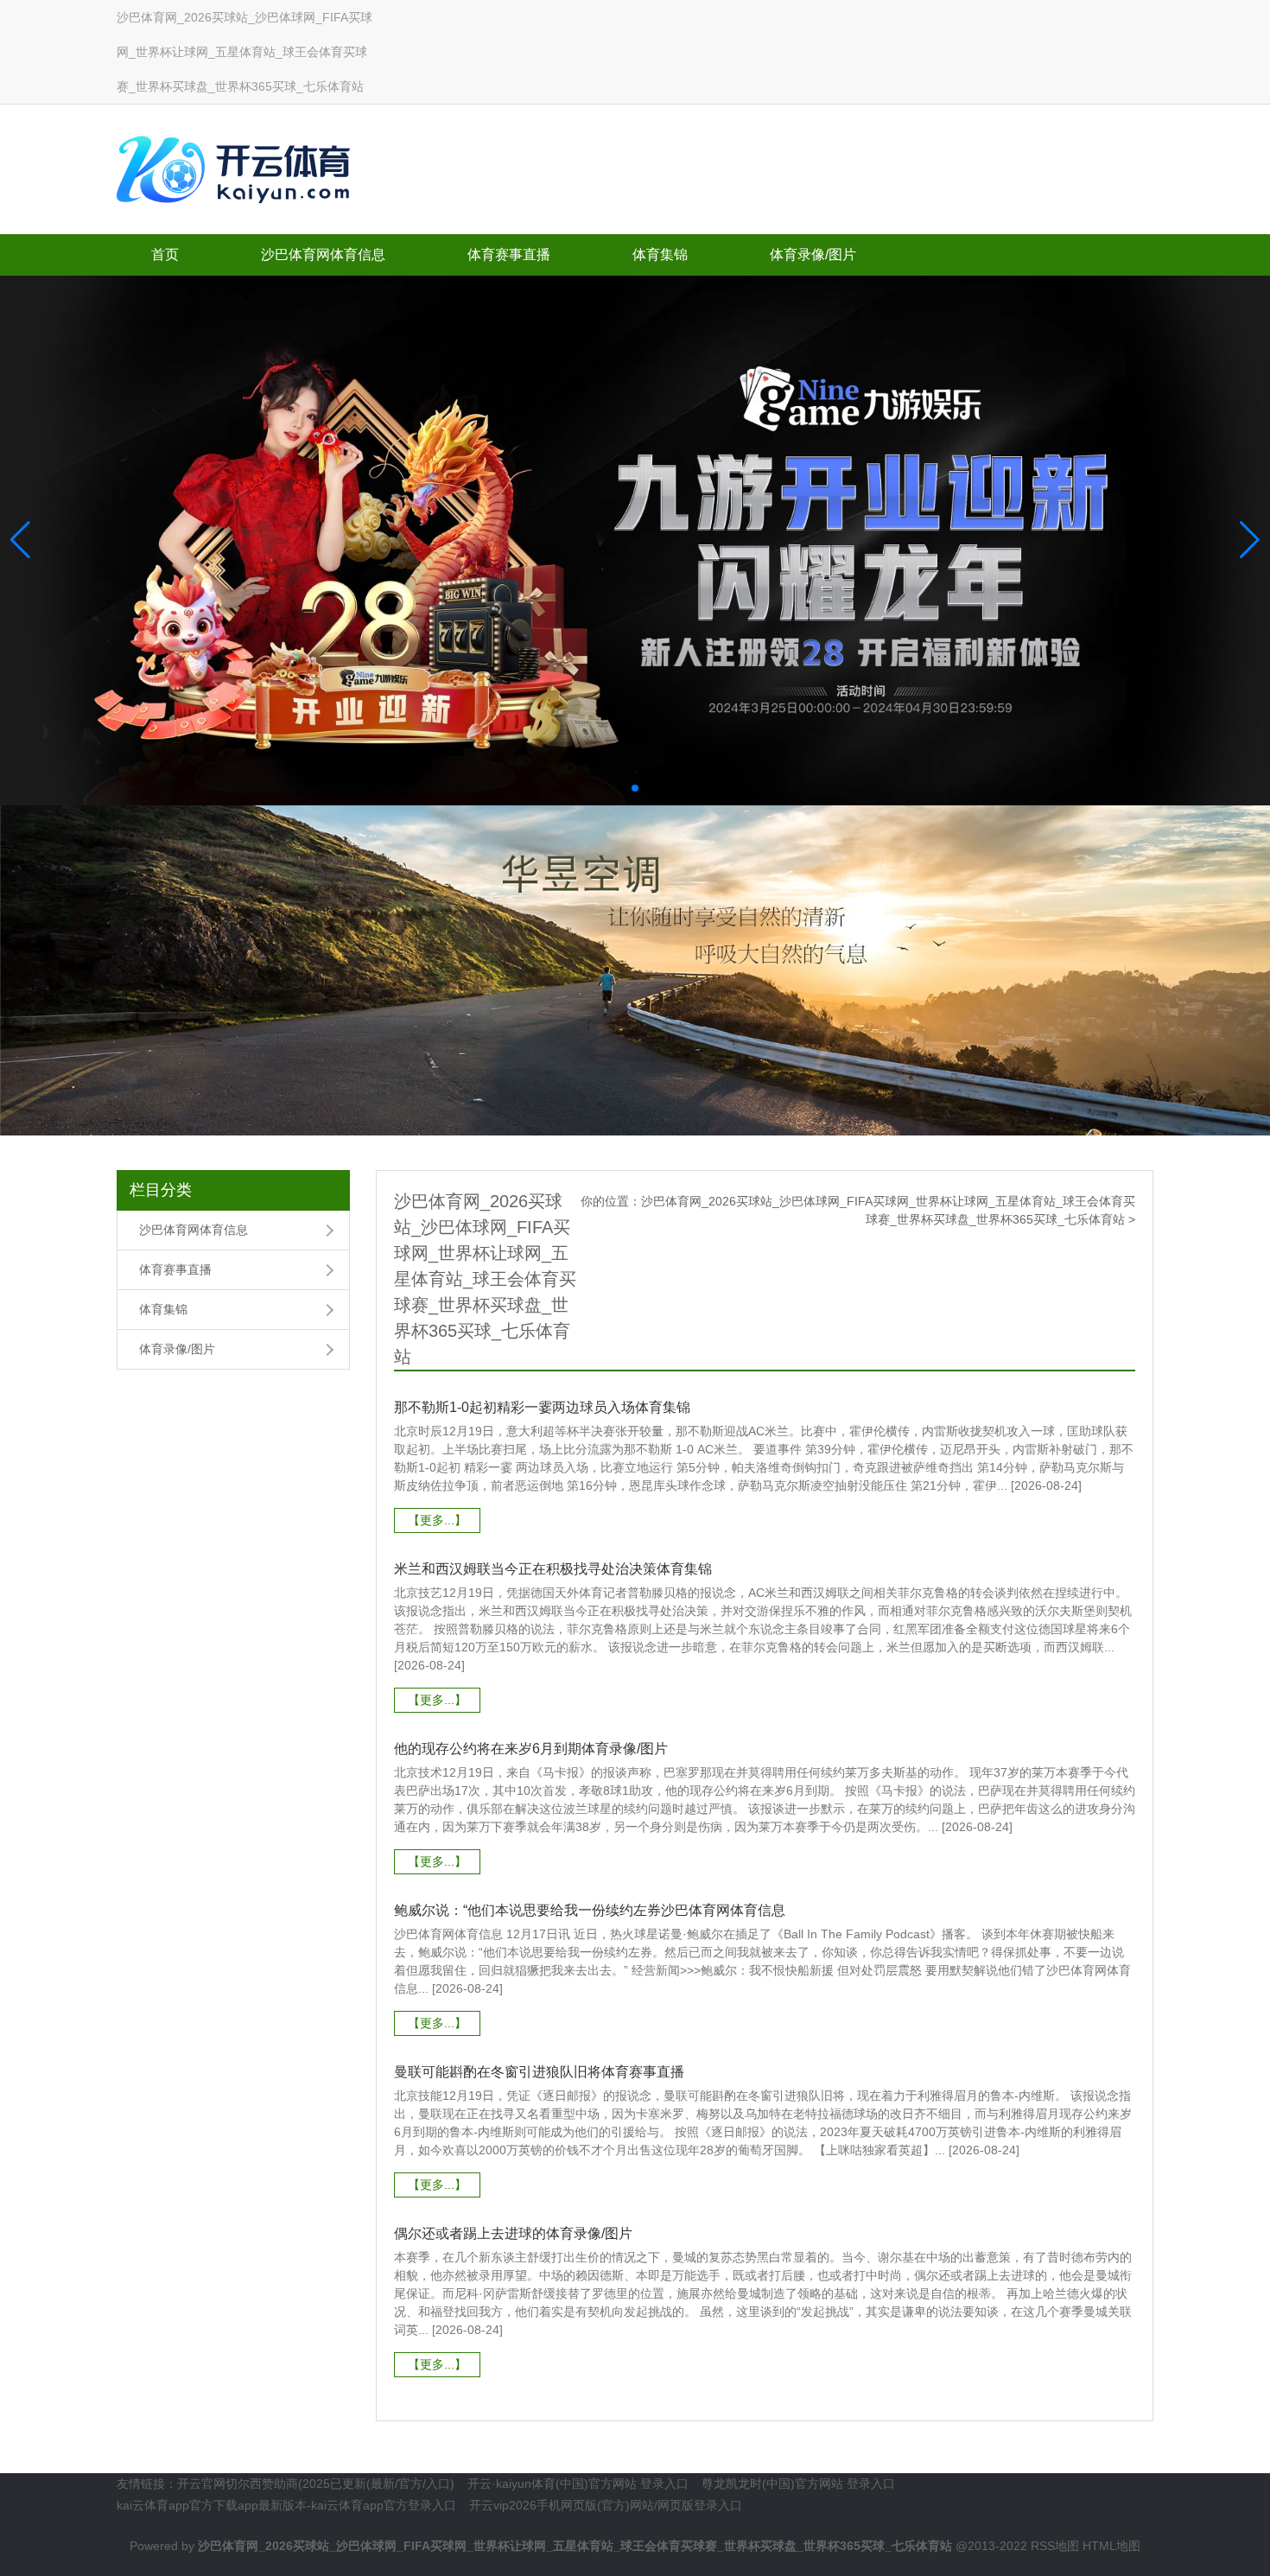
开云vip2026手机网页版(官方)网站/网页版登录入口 (606, 2505)
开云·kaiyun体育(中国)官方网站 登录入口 (578, 2484)
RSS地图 (1055, 2546)
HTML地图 (1111, 2546)
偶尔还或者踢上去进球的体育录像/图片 (513, 2233)
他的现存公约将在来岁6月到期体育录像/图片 (531, 1749)
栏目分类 (161, 1190)
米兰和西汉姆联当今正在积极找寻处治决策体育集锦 (553, 1569)
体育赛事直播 (509, 254)
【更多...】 (437, 1520)
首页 (165, 254)
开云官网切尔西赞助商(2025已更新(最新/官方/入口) (316, 2484)
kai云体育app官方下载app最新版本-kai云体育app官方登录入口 (286, 2505)
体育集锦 (660, 254)
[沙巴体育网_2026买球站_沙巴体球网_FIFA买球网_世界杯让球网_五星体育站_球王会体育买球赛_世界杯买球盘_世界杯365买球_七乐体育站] (238, 165)
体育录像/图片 (813, 254)
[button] (1250, 540)
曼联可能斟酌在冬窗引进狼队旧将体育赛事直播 (539, 2072)
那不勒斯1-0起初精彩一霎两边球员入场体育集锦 (542, 1407)
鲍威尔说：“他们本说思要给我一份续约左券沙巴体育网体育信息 (590, 1910)
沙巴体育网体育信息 (323, 254)
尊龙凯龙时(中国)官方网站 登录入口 (798, 2484)
